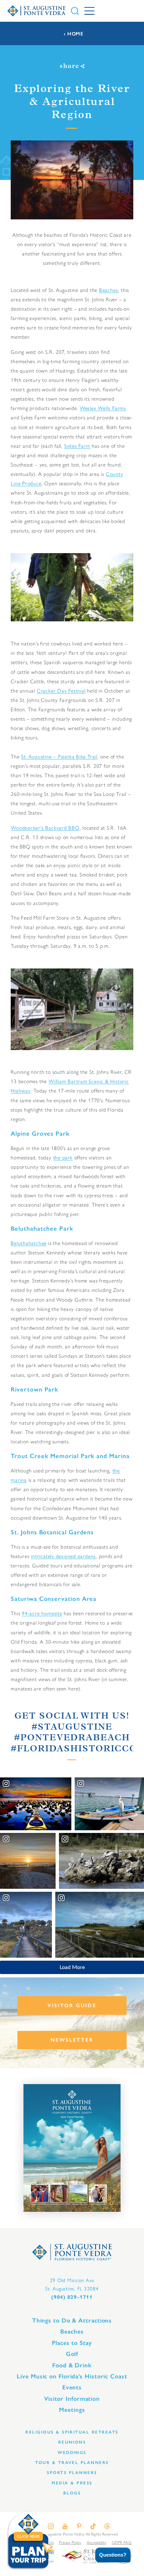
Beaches (109, 290)
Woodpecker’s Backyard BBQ (45, 828)
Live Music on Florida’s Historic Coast (72, 2376)
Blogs (72, 2493)
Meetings (72, 2410)
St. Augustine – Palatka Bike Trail (59, 757)
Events (72, 2387)
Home (75, 34)
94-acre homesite (42, 1613)
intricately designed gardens (63, 1556)
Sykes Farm (77, 446)
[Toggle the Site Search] (75, 11)
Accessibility (97, 2543)
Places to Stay (72, 2343)
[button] (108, 2555)
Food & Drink (72, 2365)
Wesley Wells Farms (103, 408)
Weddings (72, 2452)
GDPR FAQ (122, 2543)
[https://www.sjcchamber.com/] (85, 2555)
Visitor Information (72, 2399)
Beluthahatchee (29, 1243)
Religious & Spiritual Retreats (72, 2432)
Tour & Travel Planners (72, 2462)
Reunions (72, 2442)
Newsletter (72, 2040)
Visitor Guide (72, 2005)
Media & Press (72, 2483)
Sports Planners (72, 2472)
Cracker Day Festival (61, 691)
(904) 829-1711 (72, 2297)
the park (63, 1158)
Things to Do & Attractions (72, 2321)
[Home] (37, 11)
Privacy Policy (70, 2543)
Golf (72, 2354)
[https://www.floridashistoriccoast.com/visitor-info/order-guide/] (72, 2148)
